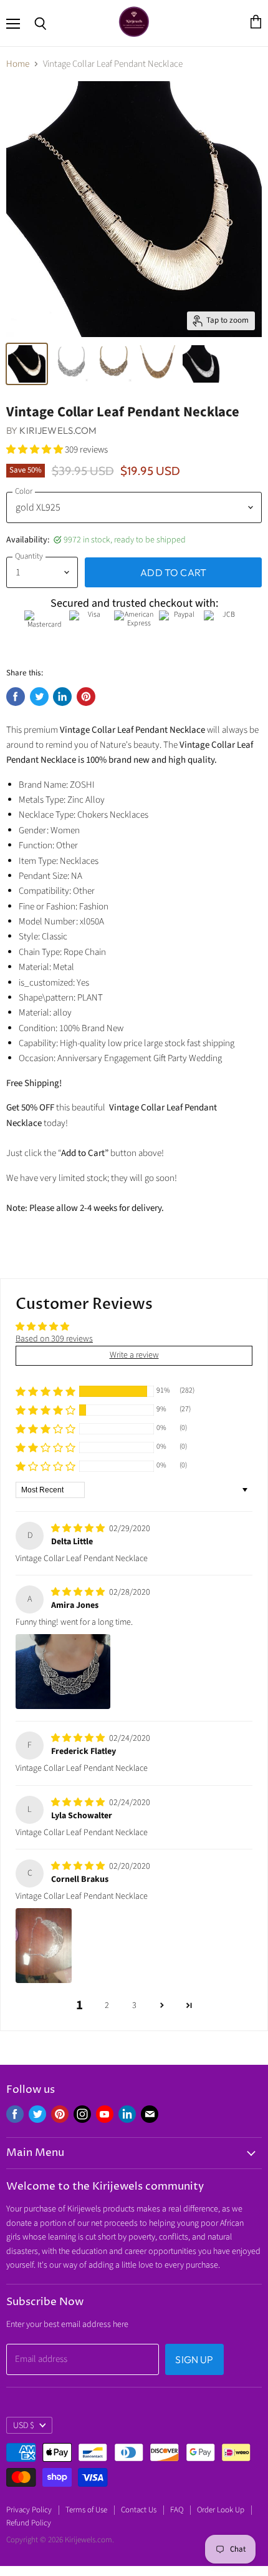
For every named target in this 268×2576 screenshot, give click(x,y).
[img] (79, 1529)
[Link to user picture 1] (63, 1672)
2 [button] (107, 2005)
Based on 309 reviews (54, 1339)
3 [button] (134, 2005)
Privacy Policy (29, 2510)
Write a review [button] (134, 1355)
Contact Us (139, 2510)
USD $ (24, 2426)
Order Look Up (221, 2510)
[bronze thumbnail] (114, 364)
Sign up (194, 2359)
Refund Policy (29, 2523)
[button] (36, 450)
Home (18, 64)
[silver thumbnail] (27, 364)
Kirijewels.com (58, 430)
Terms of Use (86, 2510)
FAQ (177, 2510)
